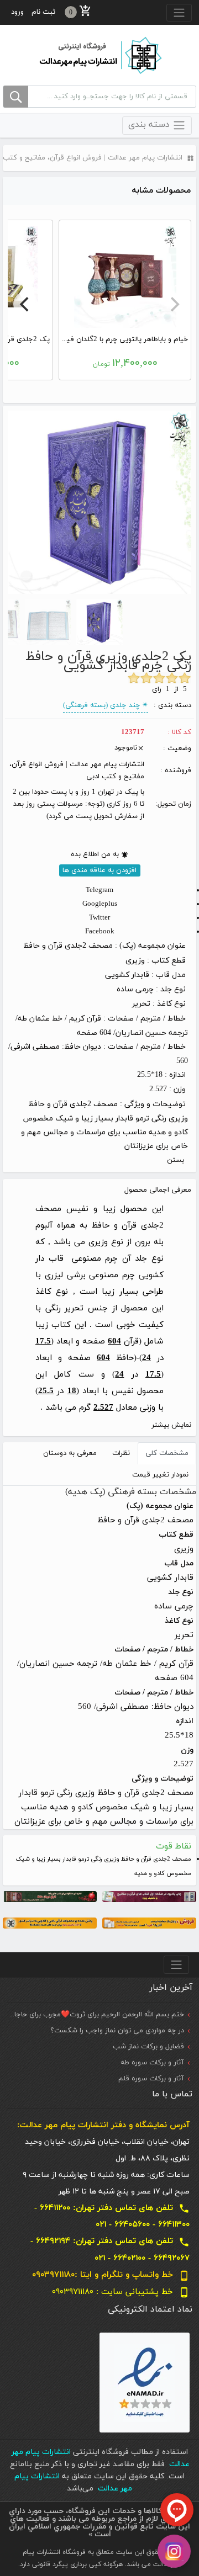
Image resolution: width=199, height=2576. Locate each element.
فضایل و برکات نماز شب (148, 2047)
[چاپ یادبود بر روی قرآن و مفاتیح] (149, 1896)
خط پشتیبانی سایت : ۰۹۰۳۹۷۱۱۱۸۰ (121, 2292)
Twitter (99, 918)
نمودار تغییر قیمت (160, 1475)
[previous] (174, 304)
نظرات (121, 1453)
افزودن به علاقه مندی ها (99, 870)
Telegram (99, 890)
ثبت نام (43, 12)
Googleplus (100, 904)
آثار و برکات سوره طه (152, 2063)
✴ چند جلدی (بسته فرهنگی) (106, 705)
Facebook (100, 932)
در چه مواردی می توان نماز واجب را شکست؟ (117, 2031)
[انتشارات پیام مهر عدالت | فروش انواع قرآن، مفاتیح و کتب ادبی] (99, 55)
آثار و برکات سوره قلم (151, 2079)
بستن (176, 1160)
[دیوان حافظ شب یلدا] (50, 1896)
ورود (17, 12)
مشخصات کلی (167, 1453)
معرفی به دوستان (70, 1453)
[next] (25, 304)
